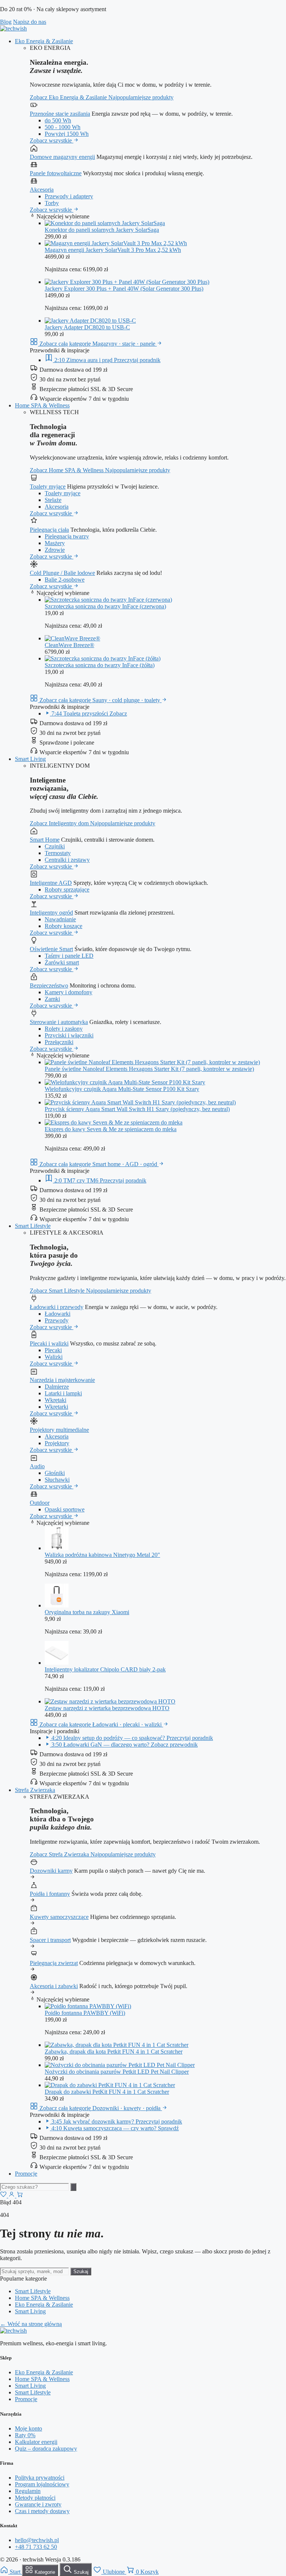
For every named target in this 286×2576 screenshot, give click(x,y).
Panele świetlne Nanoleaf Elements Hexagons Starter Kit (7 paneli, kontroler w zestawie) (149, 1069)
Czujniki (55, 846)
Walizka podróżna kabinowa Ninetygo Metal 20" (102, 1555)
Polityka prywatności (40, 2478)
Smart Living (30, 759)
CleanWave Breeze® (69, 645)
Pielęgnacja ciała (49, 530)
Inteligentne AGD (51, 883)
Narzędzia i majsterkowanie (62, 1380)
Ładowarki (58, 1314)
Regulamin (28, 2491)
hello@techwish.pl (37, 2540)
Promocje (26, 2174)
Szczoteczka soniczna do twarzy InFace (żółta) (100, 665)
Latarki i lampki (63, 1393)
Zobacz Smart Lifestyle (58, 1291)
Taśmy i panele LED (69, 956)
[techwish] (13, 28)
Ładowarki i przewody (57, 1307)
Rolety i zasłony (64, 1029)
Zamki (52, 999)
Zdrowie (55, 550)
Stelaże (53, 500)
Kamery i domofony (69, 992)
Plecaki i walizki (49, 1343)
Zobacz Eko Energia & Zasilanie (69, 97)
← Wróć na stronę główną (31, 2324)
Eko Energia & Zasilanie (44, 41)
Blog (6, 22)
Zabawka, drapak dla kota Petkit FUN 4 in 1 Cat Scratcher (114, 2052)
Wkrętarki (56, 1407)
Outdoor (40, 1503)
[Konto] (12, 2196)
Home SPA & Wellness (42, 405)
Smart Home (45, 840)
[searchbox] (34, 2187)
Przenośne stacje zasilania (60, 114)
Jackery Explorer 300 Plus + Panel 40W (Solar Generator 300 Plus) (124, 289)
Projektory (57, 1443)
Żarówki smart (62, 962)
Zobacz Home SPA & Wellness (67, 470)
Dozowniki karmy (51, 1871)
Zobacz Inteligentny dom (60, 823)
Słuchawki (57, 1480)
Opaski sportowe (65, 1509)
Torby (52, 203)
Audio (37, 1466)
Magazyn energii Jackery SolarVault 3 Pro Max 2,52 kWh (113, 250)
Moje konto (28, 2428)
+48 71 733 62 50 (36, 2547)
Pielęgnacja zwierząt (54, 1963)
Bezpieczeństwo (49, 985)
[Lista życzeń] (4, 2196)
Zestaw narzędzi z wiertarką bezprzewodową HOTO (107, 1708)
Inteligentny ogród (51, 913)
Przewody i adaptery (69, 196)
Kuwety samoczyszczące (59, 1917)
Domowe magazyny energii (62, 157)
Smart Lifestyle (33, 1226)
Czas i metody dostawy (42, 2511)
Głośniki (55, 1473)
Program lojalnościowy (42, 2484)
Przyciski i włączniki (69, 1035)
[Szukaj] (73, 2187)
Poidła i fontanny (50, 1894)
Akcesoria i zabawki (54, 1986)
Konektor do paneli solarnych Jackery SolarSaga (102, 230)
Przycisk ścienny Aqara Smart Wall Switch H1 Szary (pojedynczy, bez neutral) (137, 1109)
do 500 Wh (58, 120)
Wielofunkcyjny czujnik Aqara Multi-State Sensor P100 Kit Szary (122, 1089)
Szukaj (81, 2271)
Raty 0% (25, 2435)
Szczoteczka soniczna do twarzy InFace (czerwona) (105, 606)
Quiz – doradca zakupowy (46, 2449)
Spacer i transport (50, 1940)
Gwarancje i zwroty (38, 2504)
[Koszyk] (20, 2196)
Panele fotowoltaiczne (56, 173)
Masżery (55, 543)
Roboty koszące (63, 926)
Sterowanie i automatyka (59, 1022)
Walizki (54, 1357)
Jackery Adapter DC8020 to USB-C (87, 327)
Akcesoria (42, 190)
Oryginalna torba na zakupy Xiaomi (87, 1612)
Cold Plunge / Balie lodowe (62, 573)
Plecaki (53, 1350)
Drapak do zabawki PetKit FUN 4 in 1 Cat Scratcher (107, 2092)
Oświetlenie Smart (51, 949)
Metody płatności (35, 2498)
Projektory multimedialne (59, 1430)
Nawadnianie (60, 919)
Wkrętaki (55, 1400)
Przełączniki (59, 1042)
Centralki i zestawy (67, 860)
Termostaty (58, 853)
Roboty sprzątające (67, 889)
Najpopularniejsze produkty (141, 97)
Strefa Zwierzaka (35, 1790)
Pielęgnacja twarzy (67, 536)
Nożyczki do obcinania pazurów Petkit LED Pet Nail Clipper (117, 2072)
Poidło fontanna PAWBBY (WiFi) (85, 2013)
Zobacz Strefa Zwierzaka (60, 1854)
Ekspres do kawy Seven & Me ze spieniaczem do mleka (111, 1129)
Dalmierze (57, 1387)
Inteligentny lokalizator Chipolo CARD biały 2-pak (105, 1669)
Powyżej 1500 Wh (67, 134)
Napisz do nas (30, 22)
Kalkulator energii (36, 2442)
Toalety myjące (48, 487)
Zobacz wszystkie (52, 140)
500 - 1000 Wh (63, 127)
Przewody (57, 1320)
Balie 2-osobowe (65, 580)
